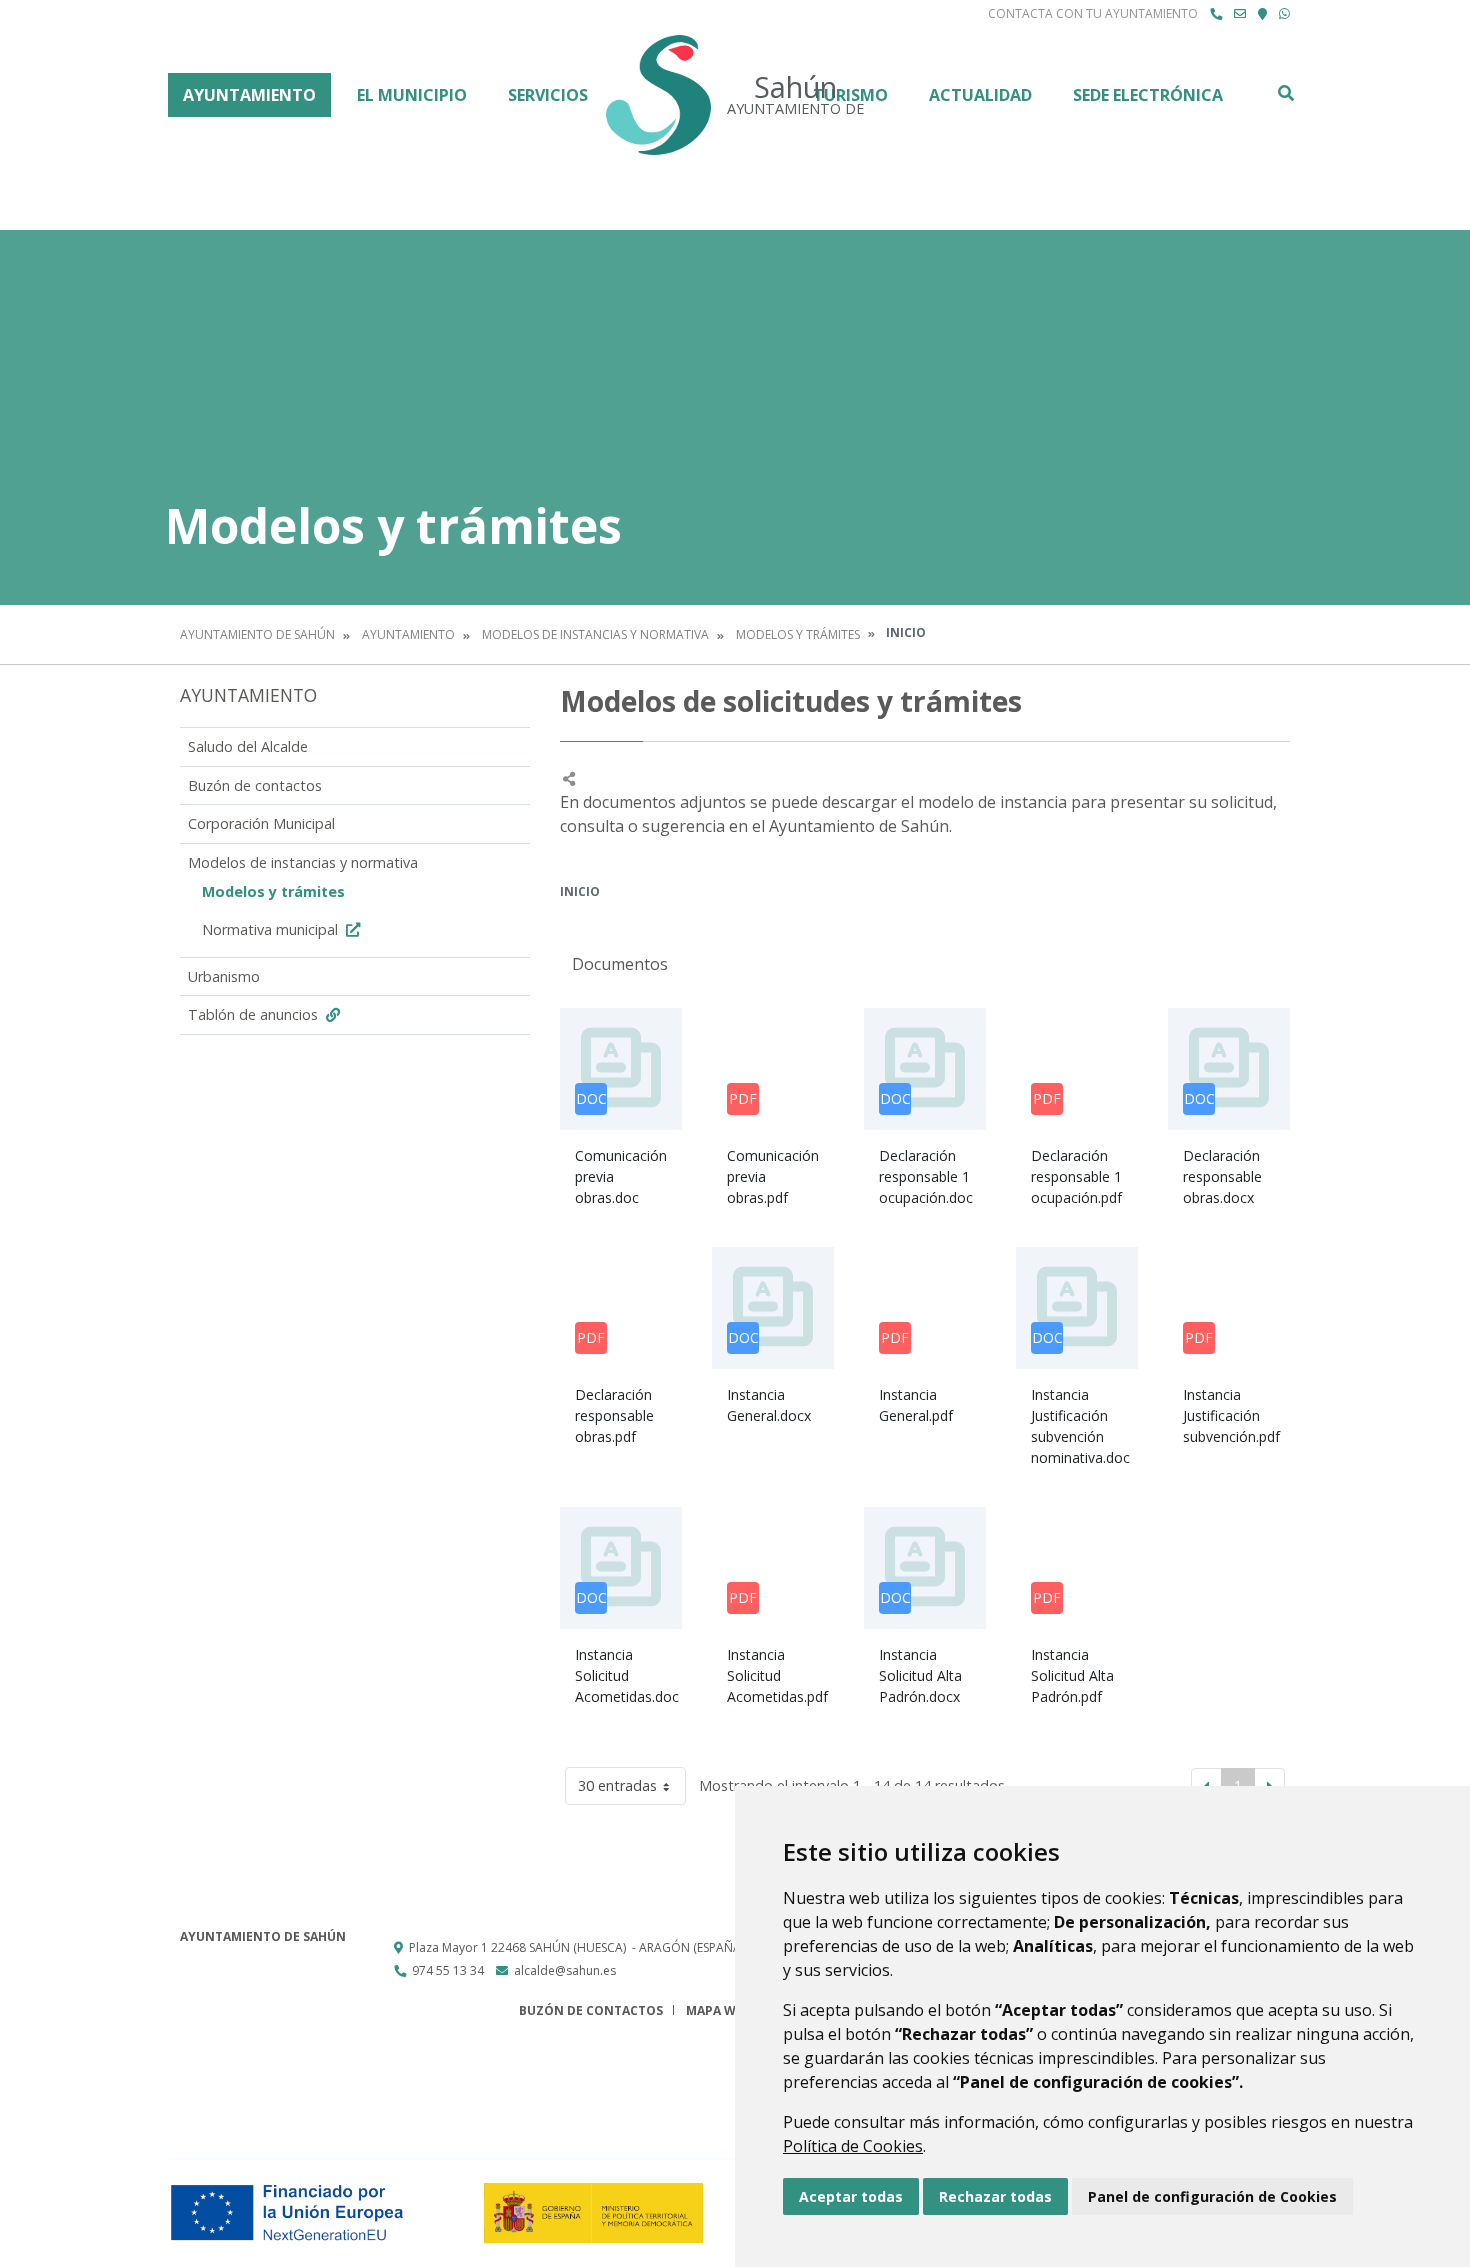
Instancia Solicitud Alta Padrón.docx (920, 1675)
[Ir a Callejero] (1262, 14)
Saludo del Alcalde (248, 746)
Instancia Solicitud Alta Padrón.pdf (1072, 1675)
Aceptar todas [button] (851, 2196)
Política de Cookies (853, 2146)
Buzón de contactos (255, 785)
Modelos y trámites (798, 634)
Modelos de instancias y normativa (595, 634)
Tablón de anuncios (255, 1014)
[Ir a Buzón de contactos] (1240, 14)
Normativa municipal (272, 929)
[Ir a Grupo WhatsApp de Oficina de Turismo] (1284, 14)
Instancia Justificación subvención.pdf (1231, 1415)
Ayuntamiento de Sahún (257, 634)
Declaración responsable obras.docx (1222, 1176)
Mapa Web (718, 2010)
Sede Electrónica (1148, 95)
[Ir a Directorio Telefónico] (1216, 14)
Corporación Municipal (261, 823)
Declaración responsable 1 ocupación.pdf (1076, 1176)
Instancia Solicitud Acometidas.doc (627, 1675)
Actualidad (980, 95)
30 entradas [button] (617, 1785)
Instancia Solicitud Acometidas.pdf (777, 1675)
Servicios (548, 95)
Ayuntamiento (249, 95)
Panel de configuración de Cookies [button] (1212, 2196)
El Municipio (412, 95)
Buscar (1285, 93)
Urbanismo (224, 976)
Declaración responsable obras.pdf (614, 1415)
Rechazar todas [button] (995, 2196)
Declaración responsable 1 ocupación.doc (926, 1176)
